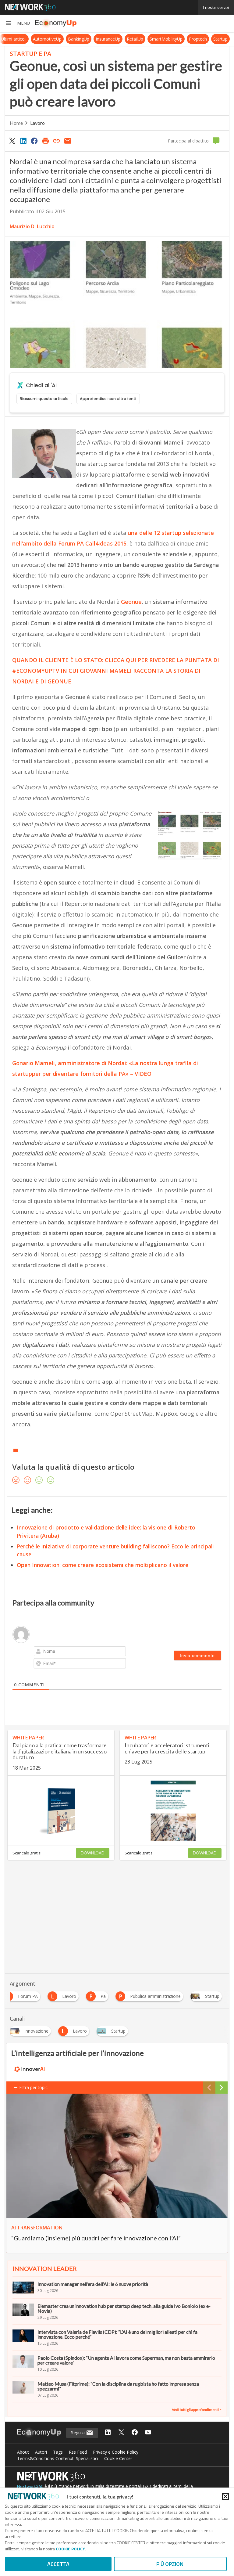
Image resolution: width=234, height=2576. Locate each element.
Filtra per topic (33, 2087)
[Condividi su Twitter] (12, 141)
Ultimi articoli (19, 39)
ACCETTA (58, 2564)
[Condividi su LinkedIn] (23, 141)
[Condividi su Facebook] (34, 141)
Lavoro (37, 123)
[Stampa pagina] (45, 141)
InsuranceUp (113, 39)
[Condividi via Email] (68, 141)
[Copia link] (57, 141)
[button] (17, 23)
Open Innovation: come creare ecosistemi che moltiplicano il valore (103, 1565)
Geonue (131, 602)
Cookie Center (118, 2458)
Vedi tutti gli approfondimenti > (197, 2410)
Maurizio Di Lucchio (32, 226)
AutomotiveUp (53, 39)
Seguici (78, 2432)
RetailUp (140, 39)
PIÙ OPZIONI (170, 2564)
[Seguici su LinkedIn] (108, 2433)
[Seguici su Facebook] (135, 2433)
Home (16, 123)
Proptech (203, 39)
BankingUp (84, 39)
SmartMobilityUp (172, 39)
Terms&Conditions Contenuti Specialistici (58, 2458)
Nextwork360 (30, 2486)
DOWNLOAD (93, 1853)
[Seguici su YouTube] (148, 2433)
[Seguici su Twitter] (121, 2433)
